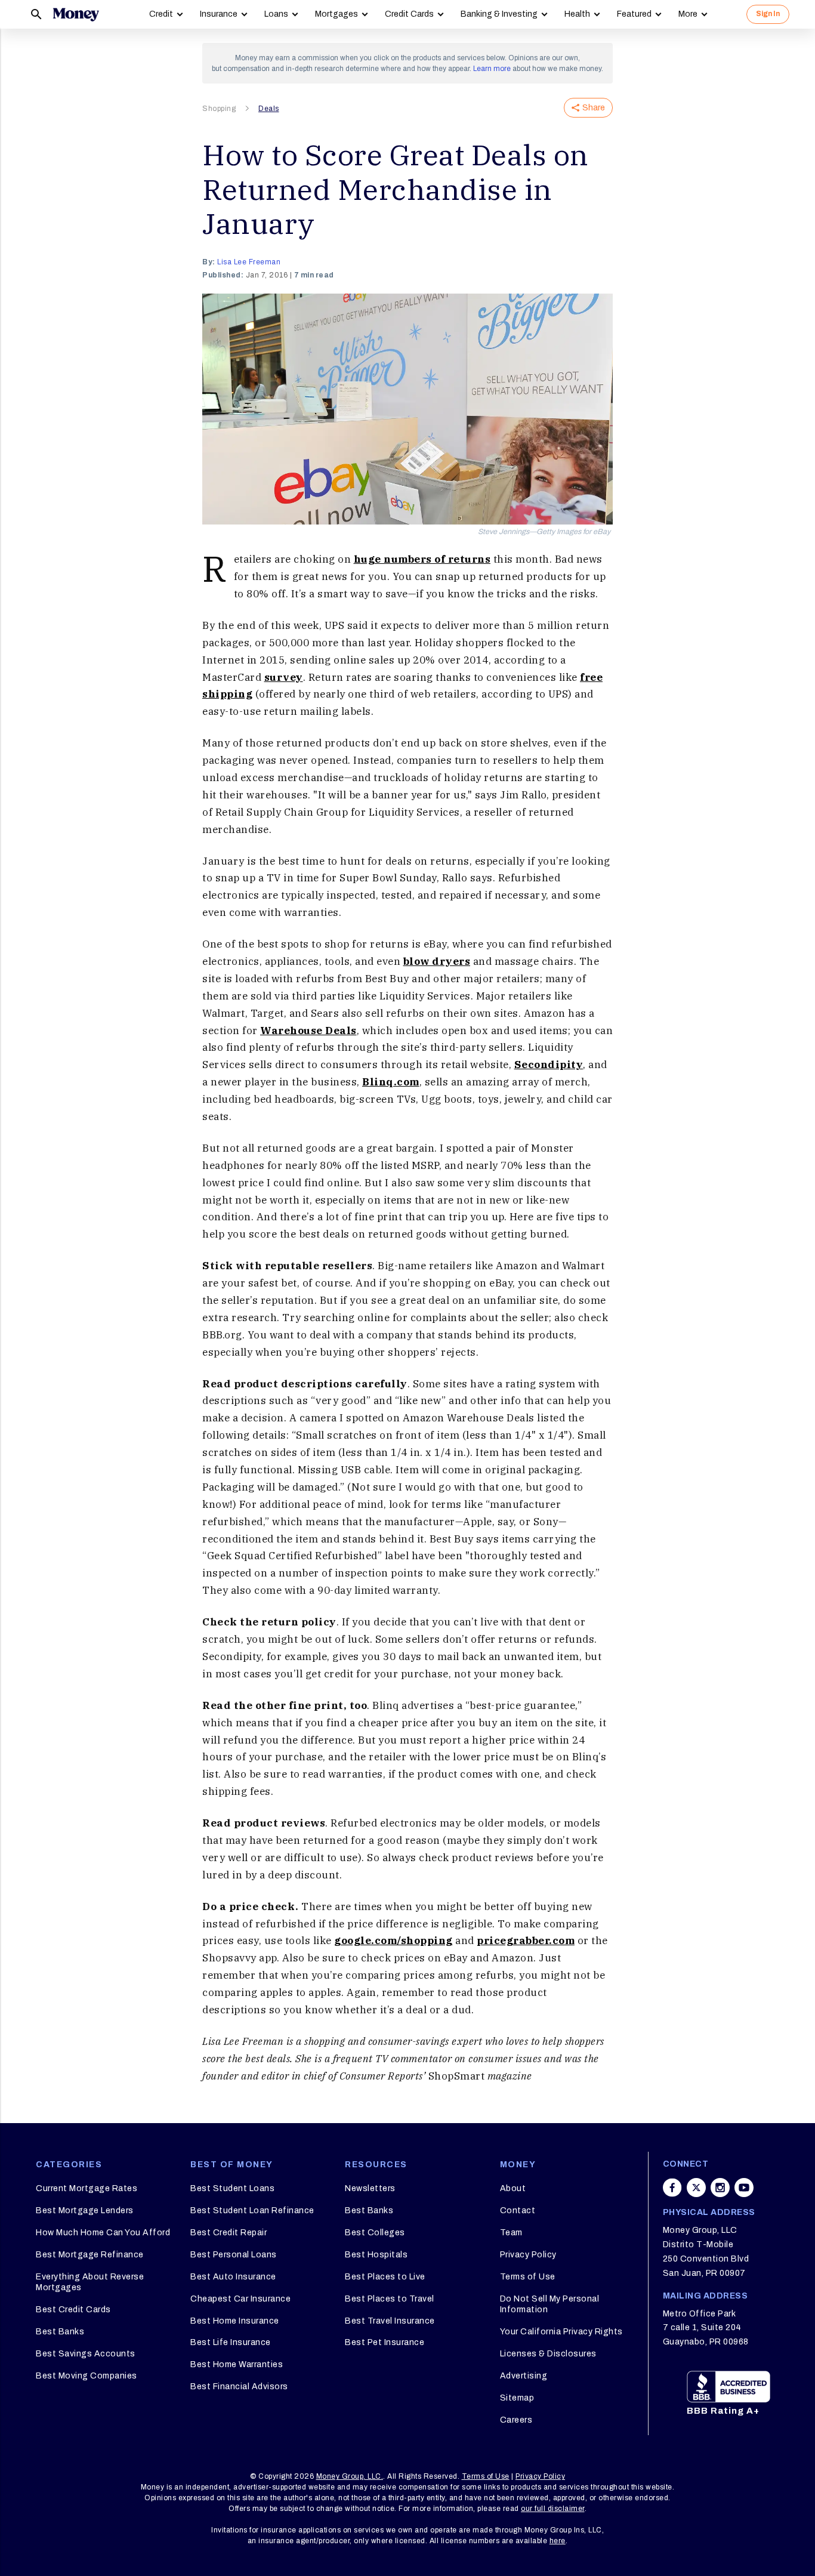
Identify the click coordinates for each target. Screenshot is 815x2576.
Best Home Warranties (237, 2364)
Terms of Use (528, 2277)
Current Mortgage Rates (87, 2188)
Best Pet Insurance (385, 2342)
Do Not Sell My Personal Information (550, 2304)
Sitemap (517, 2398)
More (688, 14)
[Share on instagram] (720, 2188)
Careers (516, 2420)
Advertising (524, 2376)
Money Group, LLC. (350, 2476)
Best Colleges (375, 2233)
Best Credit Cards (73, 2310)
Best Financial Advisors (239, 2387)
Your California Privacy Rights (561, 2332)
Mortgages (337, 14)
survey (284, 677)
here (558, 2541)
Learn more (492, 69)
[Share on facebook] (672, 2188)
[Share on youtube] (744, 2188)
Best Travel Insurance (390, 2321)
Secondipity (549, 1065)
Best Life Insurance (231, 2342)
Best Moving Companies (87, 2376)
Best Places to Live (385, 2277)
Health (577, 14)
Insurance (219, 14)
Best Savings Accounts (86, 2354)
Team (511, 2233)
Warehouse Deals (308, 1031)
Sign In (768, 14)
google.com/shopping (393, 1941)
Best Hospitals (376, 2255)
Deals (269, 109)
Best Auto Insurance (233, 2277)
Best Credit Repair (229, 2233)
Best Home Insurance (235, 2321)
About (513, 2188)
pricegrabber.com (526, 1941)
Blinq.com (391, 1082)
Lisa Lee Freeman (249, 262)
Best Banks (60, 2332)
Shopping (219, 109)
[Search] (36, 14)
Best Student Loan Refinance (252, 2211)
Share (594, 108)
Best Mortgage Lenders (85, 2211)
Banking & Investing (499, 14)
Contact (518, 2211)
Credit (161, 14)
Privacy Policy (528, 2255)
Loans (276, 14)
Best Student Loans (232, 2188)
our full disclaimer (553, 2509)
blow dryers (437, 961)
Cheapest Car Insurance (240, 2299)
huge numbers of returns (422, 559)
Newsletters (370, 2188)
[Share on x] (696, 2188)
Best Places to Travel (390, 2299)
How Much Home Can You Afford (103, 2233)
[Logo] (76, 14)
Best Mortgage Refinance (90, 2255)
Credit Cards (409, 14)
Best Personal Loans (234, 2255)
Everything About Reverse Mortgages (90, 2282)
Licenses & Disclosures (548, 2354)
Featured (634, 14)
